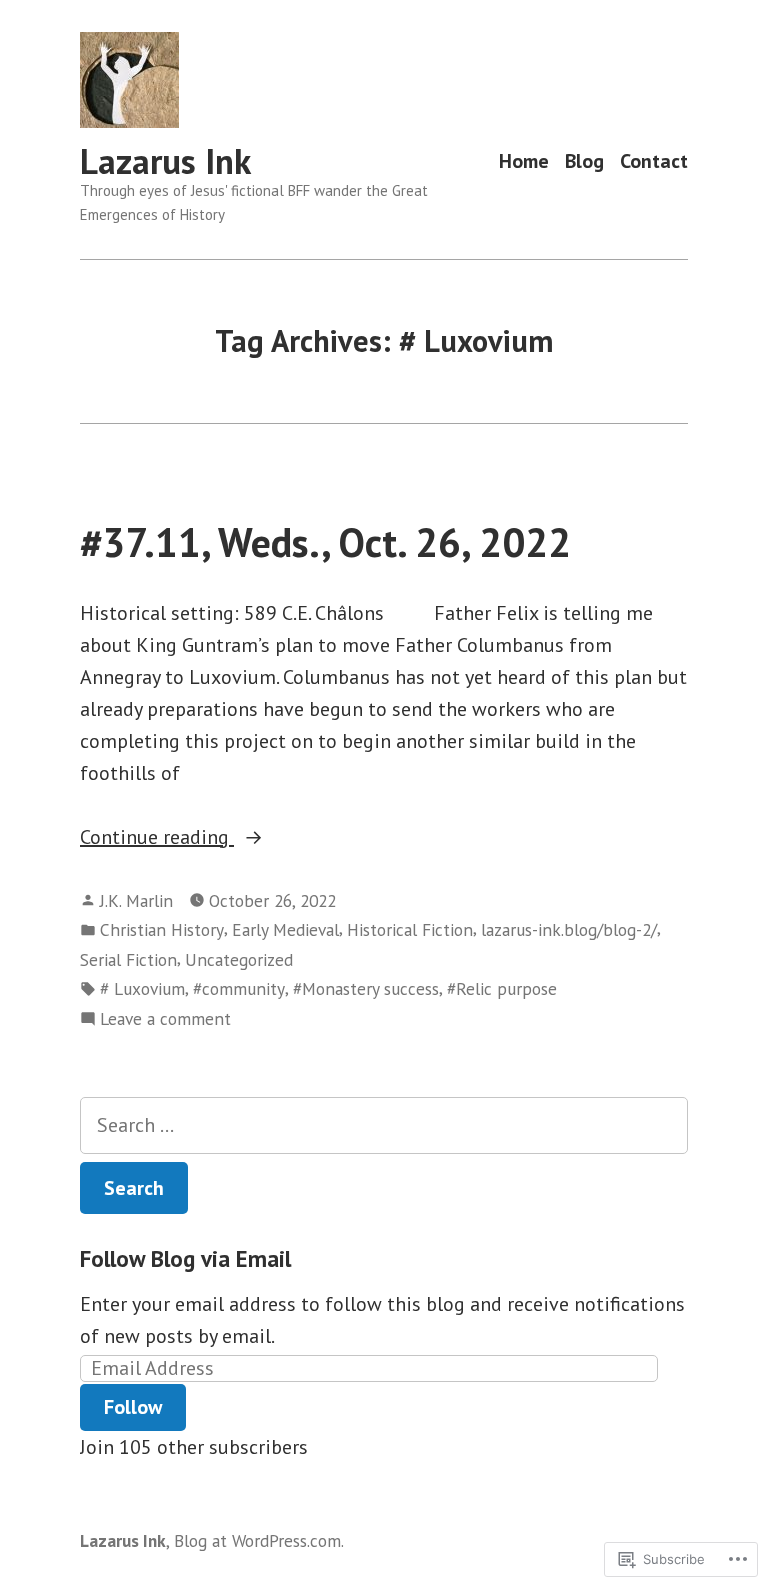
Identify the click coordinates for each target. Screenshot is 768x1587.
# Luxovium (142, 988)
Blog (584, 161)
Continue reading (157, 838)
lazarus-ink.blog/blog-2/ (569, 929)
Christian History (162, 929)
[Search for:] (384, 1125)
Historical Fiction (410, 929)
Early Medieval (285, 929)
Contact (654, 161)
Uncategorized (239, 959)
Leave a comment (165, 1019)
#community (239, 988)
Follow (133, 1407)
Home (524, 161)
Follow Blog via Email (185, 1258)
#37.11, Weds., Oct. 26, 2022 (325, 542)
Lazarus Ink (165, 161)
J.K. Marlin (136, 900)
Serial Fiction (128, 959)
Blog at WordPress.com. (259, 1540)
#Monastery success (366, 988)
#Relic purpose (502, 988)
